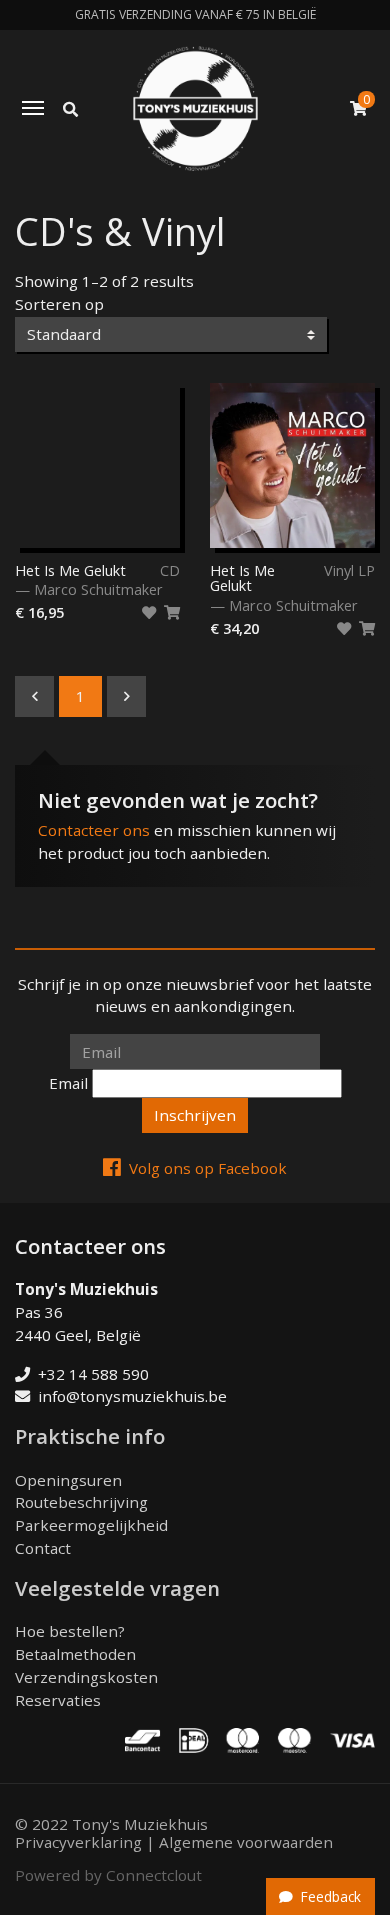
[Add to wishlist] (149, 613)
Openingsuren (68, 1480)
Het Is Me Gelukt (70, 571)
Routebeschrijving (81, 1502)
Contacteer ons (94, 830)
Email (68, 1083)
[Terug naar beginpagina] (195, 108)
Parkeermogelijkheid (91, 1525)
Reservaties (58, 1700)
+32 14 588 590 (93, 1374)
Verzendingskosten (86, 1677)
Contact (43, 1548)
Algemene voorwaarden (246, 1842)
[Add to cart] (172, 613)
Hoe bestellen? (70, 1631)
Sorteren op (59, 304)
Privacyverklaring (78, 1842)
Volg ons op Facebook (208, 1168)
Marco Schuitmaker (98, 589)
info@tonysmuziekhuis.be (132, 1396)
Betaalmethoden (75, 1654)
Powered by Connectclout (108, 1875)
